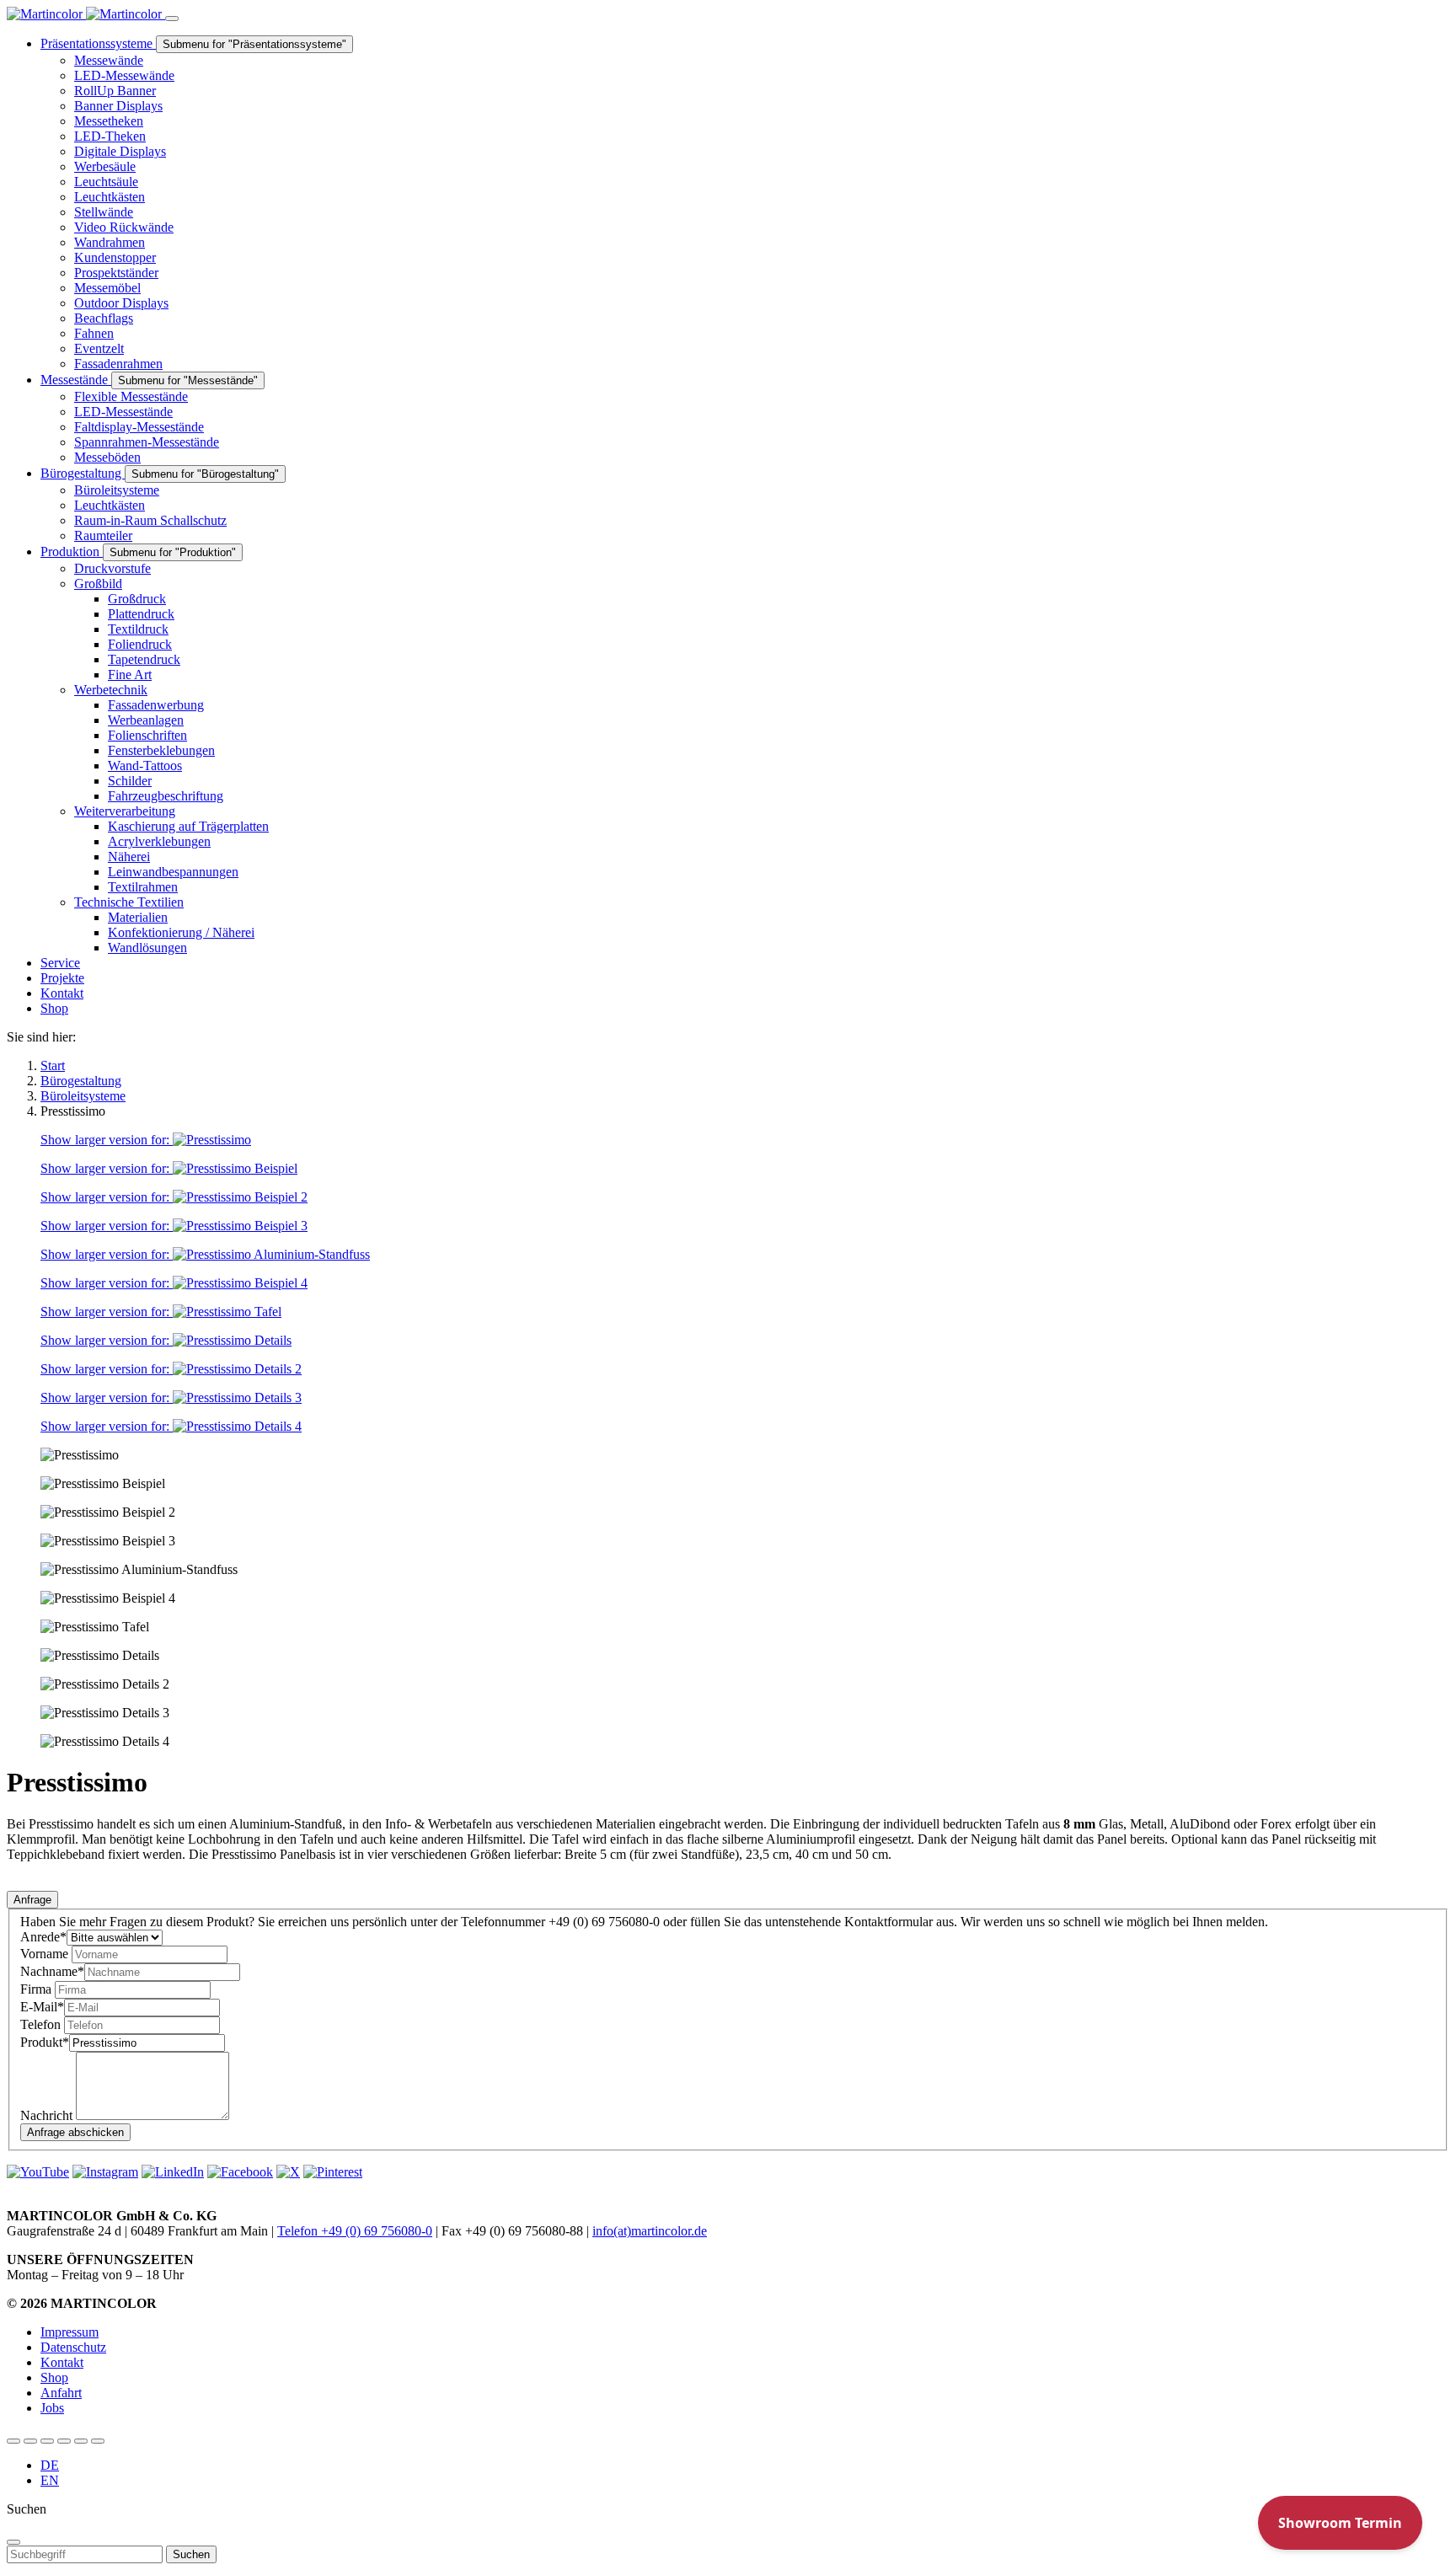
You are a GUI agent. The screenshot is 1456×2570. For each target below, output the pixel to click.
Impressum (70, 2332)
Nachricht (48, 2115)
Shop (54, 2377)
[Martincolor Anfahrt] (81, 2441)
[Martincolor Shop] (30, 2441)
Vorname (46, 1954)
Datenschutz (73, 2347)
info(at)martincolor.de (650, 2231)
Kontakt (62, 2362)
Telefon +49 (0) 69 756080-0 (355, 2231)
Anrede (43, 1937)
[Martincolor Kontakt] (47, 2441)
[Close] (13, 2542)
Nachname (52, 1971)
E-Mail (42, 2007)
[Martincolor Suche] (98, 2441)
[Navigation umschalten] (172, 19)
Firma (37, 1989)
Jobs (52, 2408)
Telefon (42, 2024)
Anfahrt (61, 2393)
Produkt (45, 2042)
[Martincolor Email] (64, 2441)
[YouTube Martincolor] (13, 2441)
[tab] (32, 1900)
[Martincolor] (86, 14)
